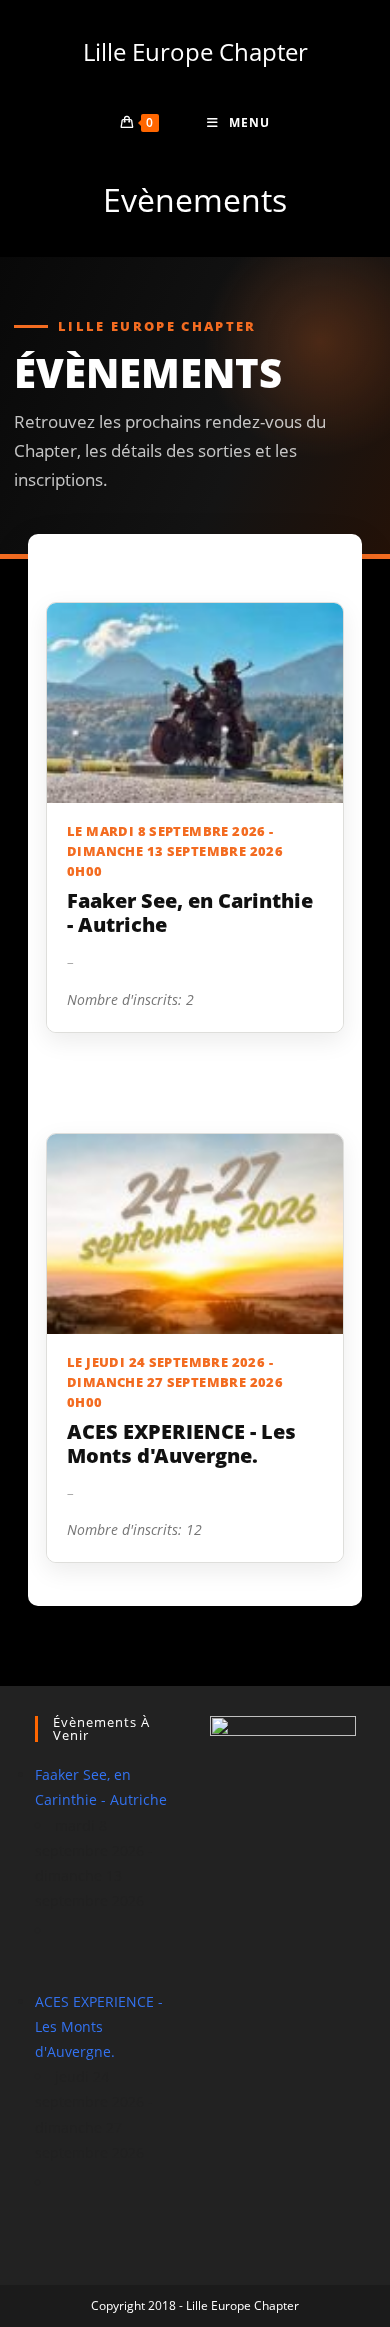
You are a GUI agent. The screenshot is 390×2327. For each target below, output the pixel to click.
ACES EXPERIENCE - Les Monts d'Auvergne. (181, 1444)
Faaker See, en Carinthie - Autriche (190, 913)
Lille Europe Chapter (195, 51)
